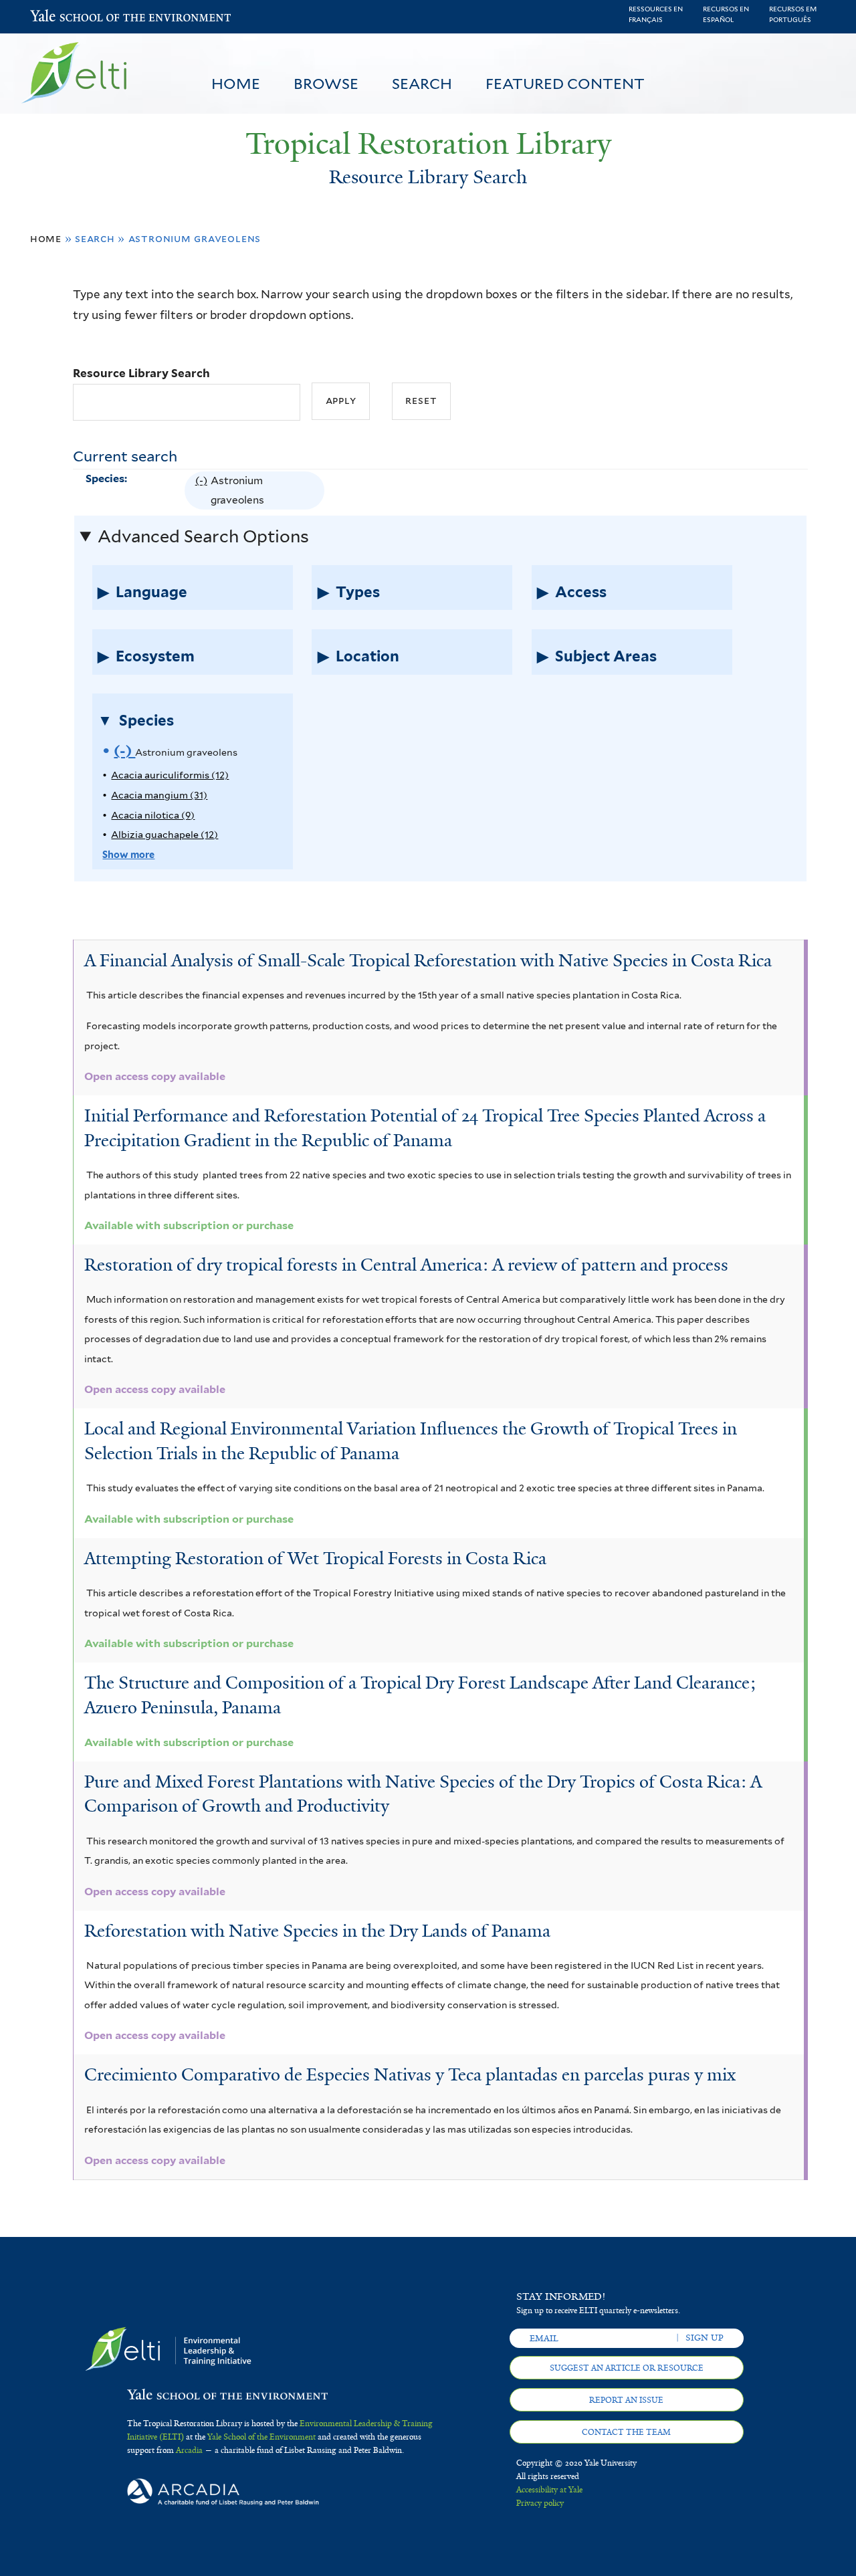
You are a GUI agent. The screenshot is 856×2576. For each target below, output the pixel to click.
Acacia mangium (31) (159, 795)
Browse (326, 84)
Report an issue (626, 2400)
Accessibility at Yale (549, 2490)
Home (236, 84)
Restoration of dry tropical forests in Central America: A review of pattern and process (406, 1265)
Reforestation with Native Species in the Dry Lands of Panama (317, 1931)
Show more (128, 854)
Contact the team (626, 2432)
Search (422, 84)
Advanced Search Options (203, 536)
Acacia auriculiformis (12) (170, 775)
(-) (203, 492)
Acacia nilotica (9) (153, 815)
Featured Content (565, 84)
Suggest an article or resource (627, 2368)
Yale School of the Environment (65, 17)
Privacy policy (540, 2503)
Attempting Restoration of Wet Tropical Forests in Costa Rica (315, 1558)
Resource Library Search (141, 373)
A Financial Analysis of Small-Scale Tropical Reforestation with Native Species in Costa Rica (428, 960)
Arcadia (189, 2450)
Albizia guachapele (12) (165, 834)
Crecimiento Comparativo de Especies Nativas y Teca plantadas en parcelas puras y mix (410, 2074)
